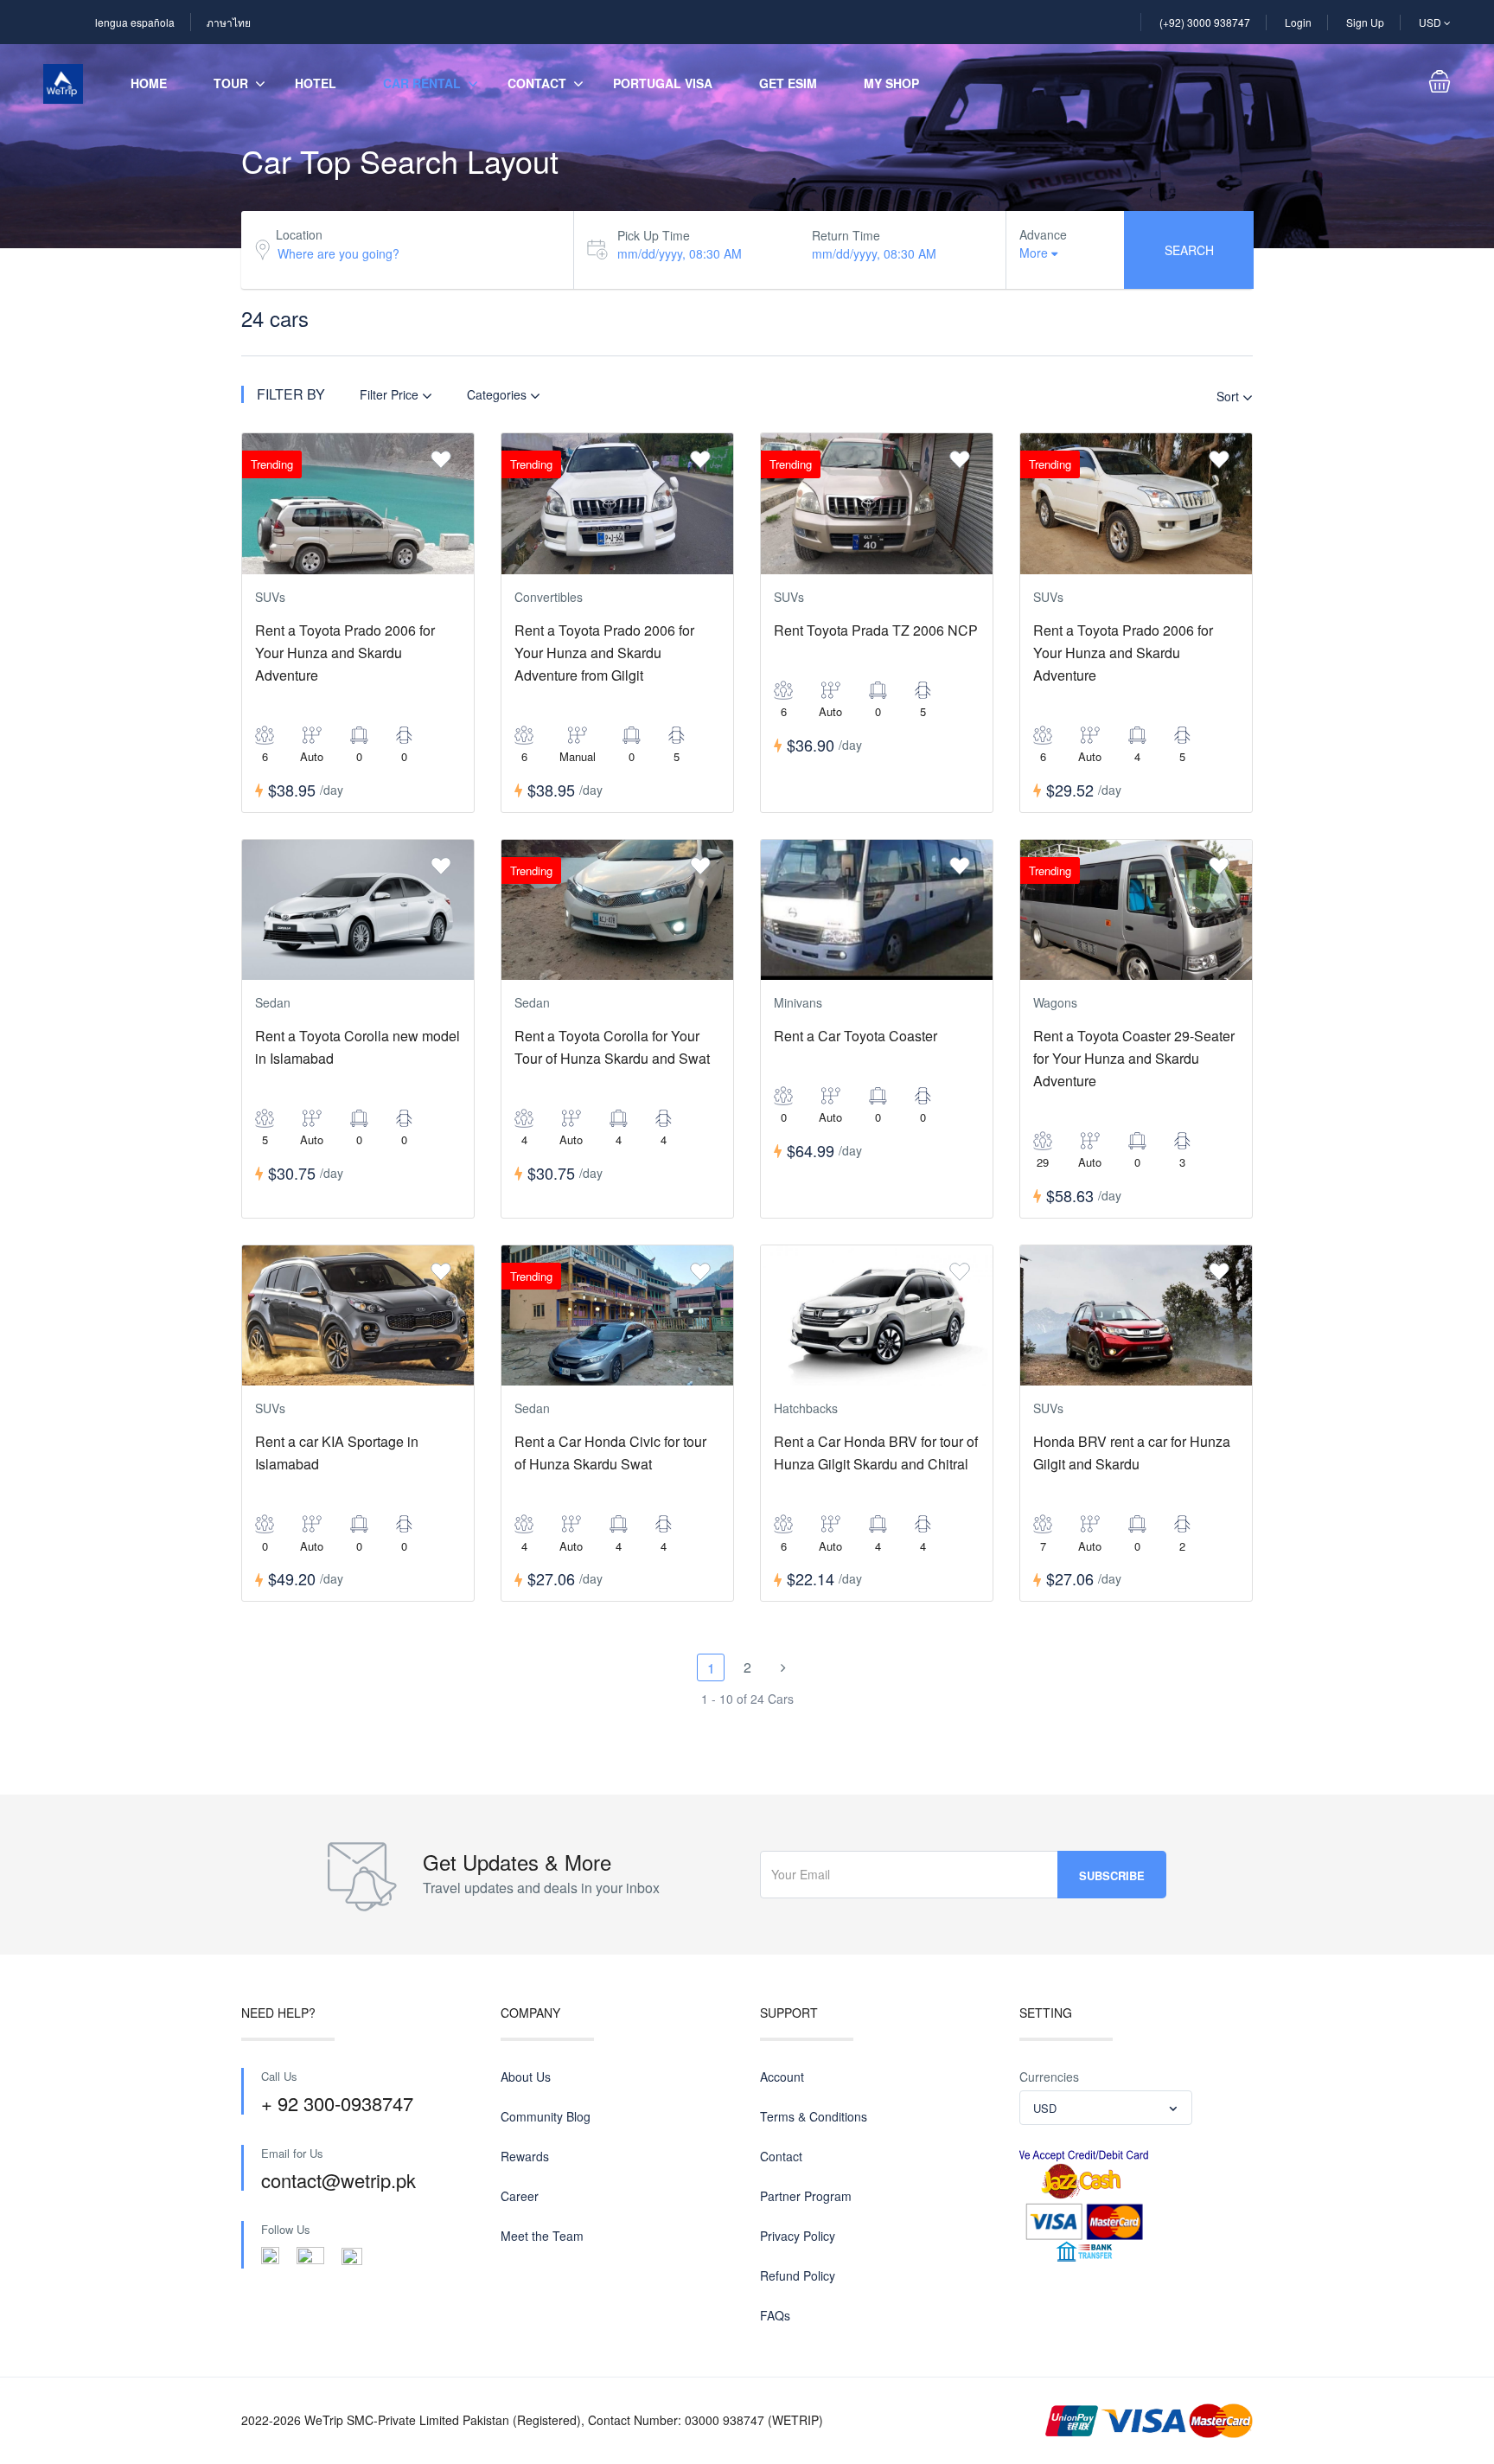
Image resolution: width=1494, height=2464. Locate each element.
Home (149, 83)
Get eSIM (788, 83)
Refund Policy (798, 2275)
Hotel (316, 83)
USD (1431, 22)
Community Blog (546, 2116)
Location (299, 234)
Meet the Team (542, 2236)
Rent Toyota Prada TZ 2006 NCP (876, 630)
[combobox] (1106, 2108)
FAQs (775, 2315)
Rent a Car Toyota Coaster (856, 1036)
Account (782, 2077)
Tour (231, 83)
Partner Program (806, 2196)
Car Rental (422, 83)
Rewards (525, 2156)
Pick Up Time (654, 235)
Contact (537, 83)
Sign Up (1365, 22)
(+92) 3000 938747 (1205, 22)
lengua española (135, 22)
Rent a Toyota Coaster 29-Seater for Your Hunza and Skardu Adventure (1134, 1058)
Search (1189, 250)
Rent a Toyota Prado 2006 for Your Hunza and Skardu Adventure (345, 653)
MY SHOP (891, 83)
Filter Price (391, 394)
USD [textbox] (1045, 2108)
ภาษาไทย (229, 22)
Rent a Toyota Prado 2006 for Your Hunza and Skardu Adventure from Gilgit (604, 653)
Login (1298, 22)
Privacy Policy (798, 2236)
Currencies (1049, 2077)
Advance (1043, 234)
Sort (1229, 396)
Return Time (846, 235)
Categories (498, 394)
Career (520, 2196)
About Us (526, 2077)
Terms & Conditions (814, 2116)
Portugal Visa (663, 83)
